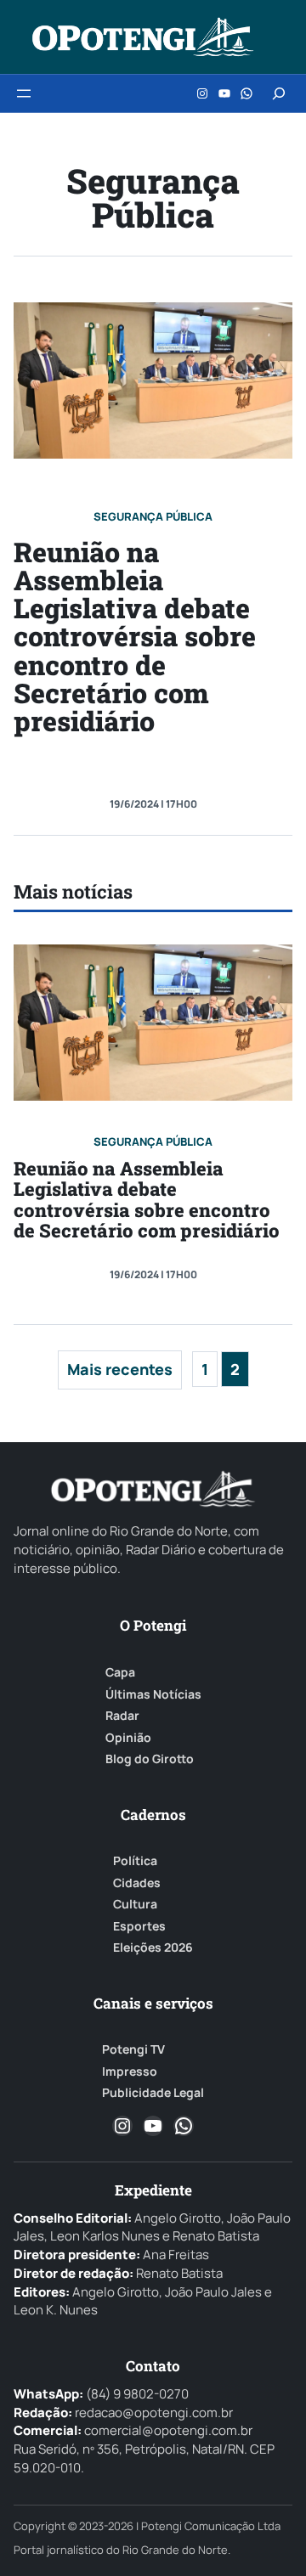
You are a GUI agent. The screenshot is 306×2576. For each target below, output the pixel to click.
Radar (122, 1716)
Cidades (137, 1883)
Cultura (135, 1904)
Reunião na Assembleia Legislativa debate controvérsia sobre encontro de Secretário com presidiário (135, 637)
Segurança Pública (153, 516)
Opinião (128, 1738)
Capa (120, 1672)
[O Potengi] (143, 37)
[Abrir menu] (24, 93)
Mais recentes (120, 1369)
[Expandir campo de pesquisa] (279, 93)
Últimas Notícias (153, 1694)
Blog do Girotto (150, 1759)
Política (135, 1861)
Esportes (139, 1926)
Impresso (130, 2072)
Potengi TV (133, 2049)
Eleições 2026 (153, 1948)
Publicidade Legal (153, 2093)
